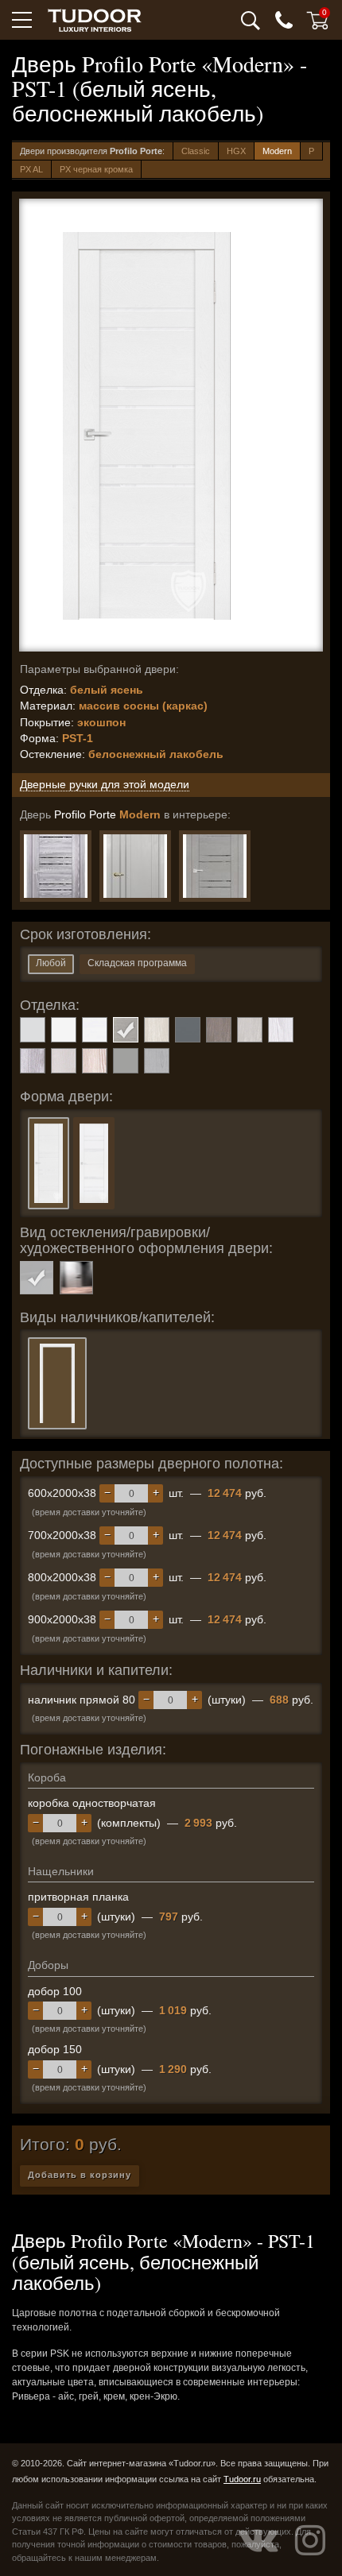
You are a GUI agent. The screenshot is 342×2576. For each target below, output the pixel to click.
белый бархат (95, 1030)
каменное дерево (219, 1030)
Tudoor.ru (242, 2479)
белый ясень (126, 1030)
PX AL (31, 169)
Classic (196, 151)
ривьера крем (64, 1061)
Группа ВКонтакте (258, 2540)
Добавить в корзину (80, 2175)
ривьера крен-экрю (95, 1061)
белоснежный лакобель (37, 1278)
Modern (277, 151)
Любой (51, 963)
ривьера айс (281, 1030)
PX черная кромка (96, 169)
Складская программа (137, 963)
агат (33, 1030)
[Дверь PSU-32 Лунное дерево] (135, 866)
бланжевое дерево (157, 1030)
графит (188, 1030)
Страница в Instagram (310, 2540)
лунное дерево (250, 1030)
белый (64, 1030)
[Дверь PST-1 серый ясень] (215, 866)
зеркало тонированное (76, 1278)
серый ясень (157, 1061)
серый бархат (126, 1061)
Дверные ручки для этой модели (105, 784)
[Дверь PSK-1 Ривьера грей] (56, 866)
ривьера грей (33, 1061)
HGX (236, 151)
